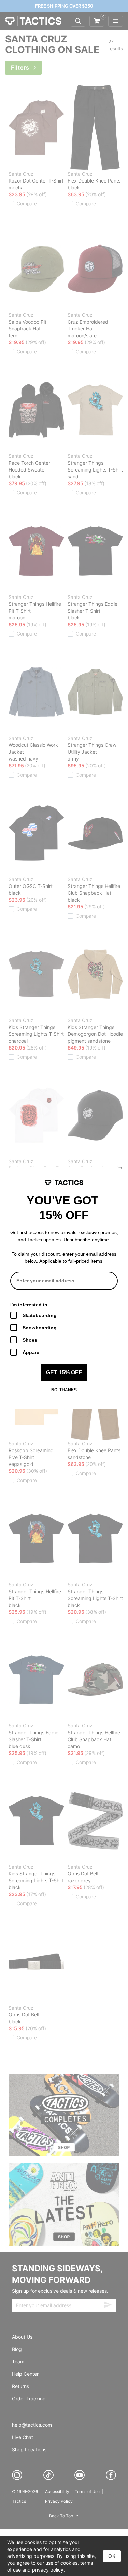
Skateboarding (40, 1315)
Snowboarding (40, 1328)
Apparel (32, 1352)
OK (112, 2556)
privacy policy (48, 2570)
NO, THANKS (64, 1390)
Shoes (30, 1340)
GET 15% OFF (64, 1373)
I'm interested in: (30, 1305)
